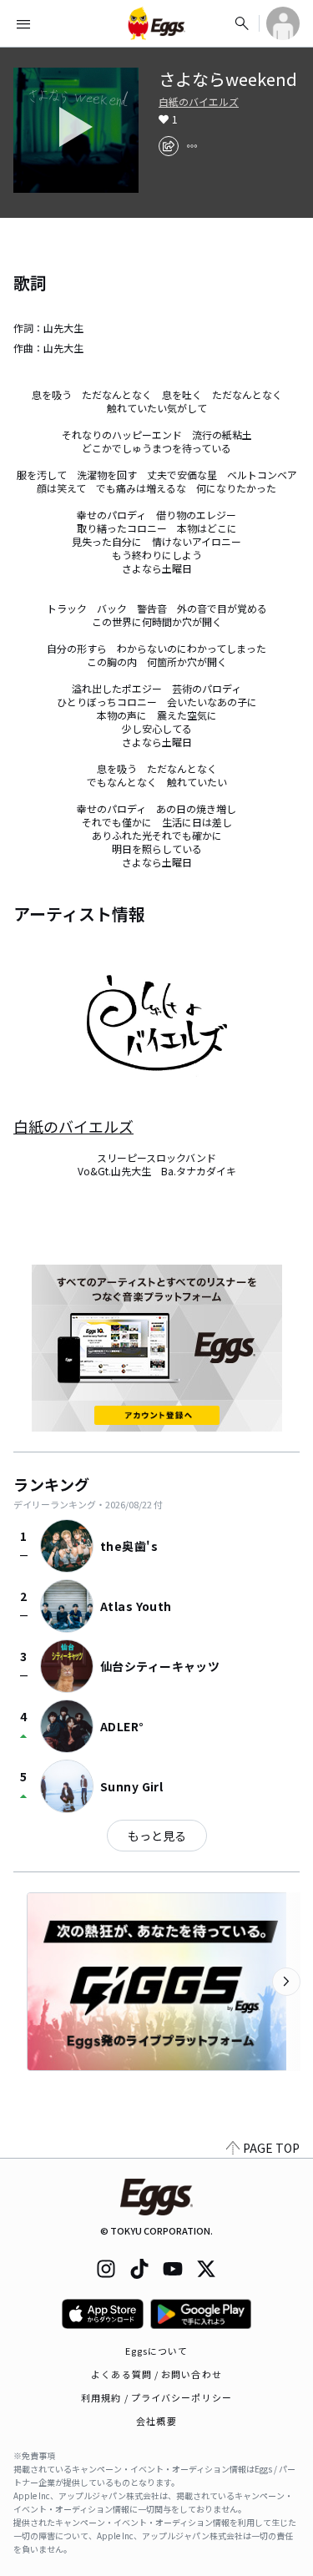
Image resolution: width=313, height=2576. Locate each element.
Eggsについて (157, 2351)
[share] (169, 146)
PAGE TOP (271, 2148)
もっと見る (157, 1836)
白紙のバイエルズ (199, 102)
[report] (192, 146)
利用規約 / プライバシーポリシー (156, 2397)
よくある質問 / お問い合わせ (156, 2374)
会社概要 (156, 2421)
